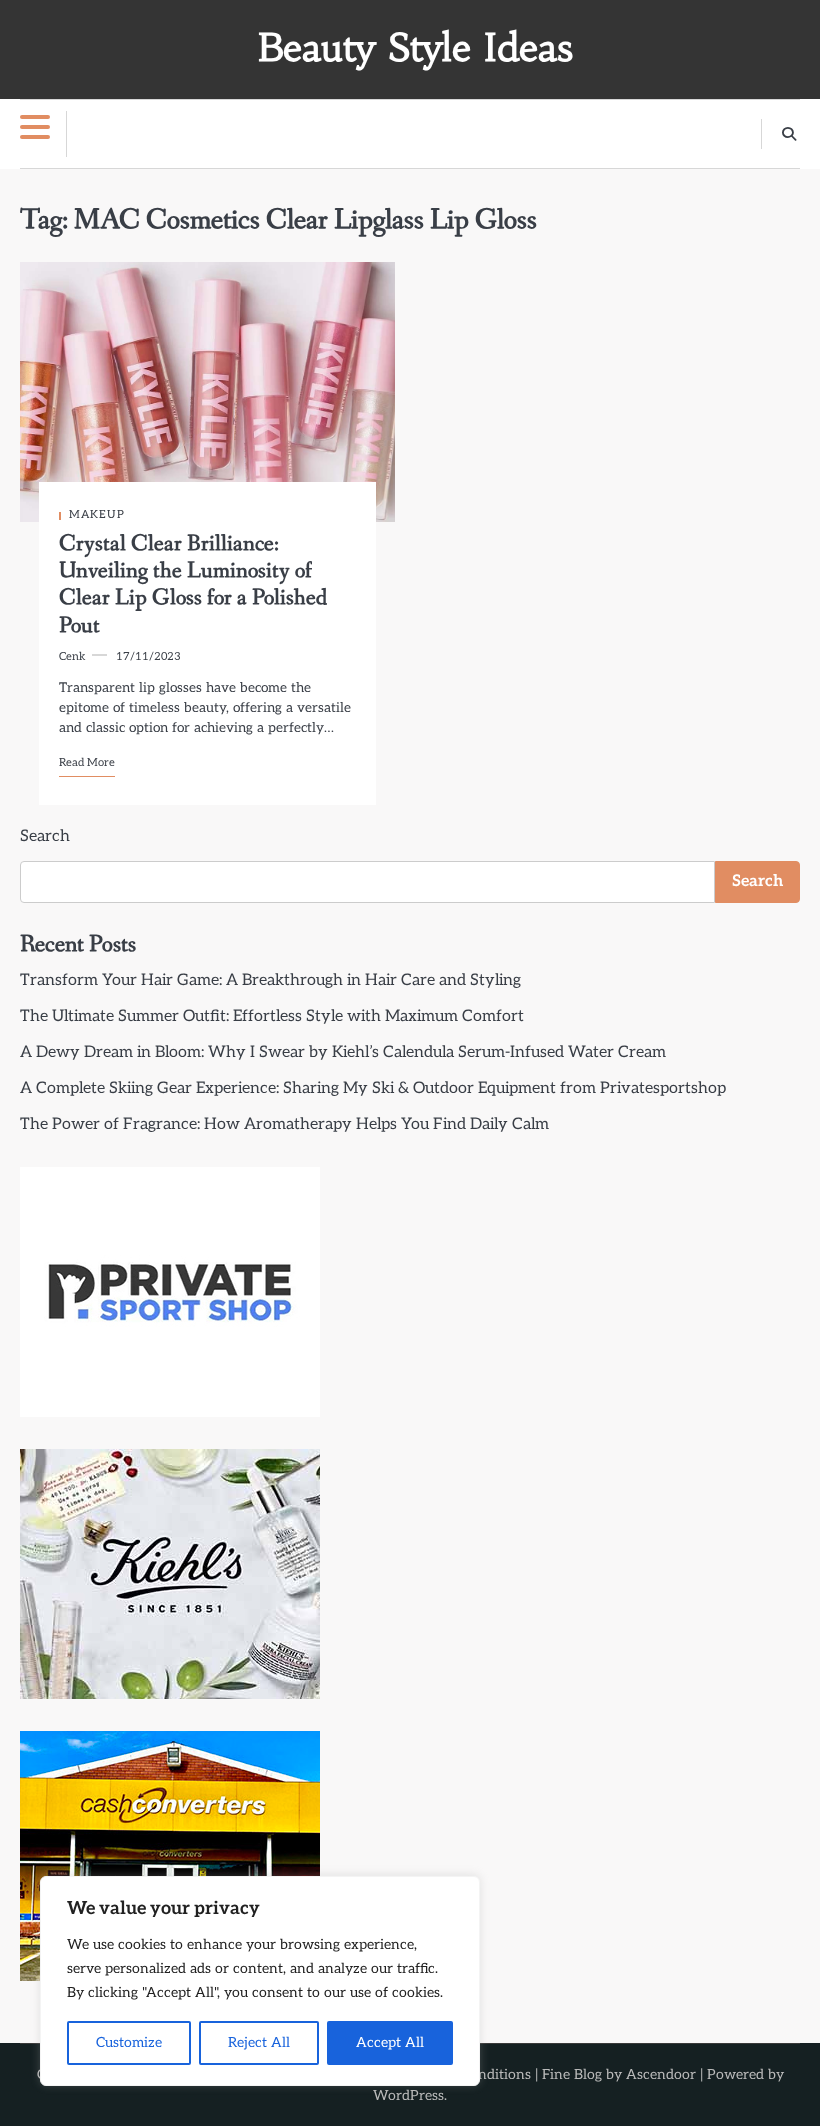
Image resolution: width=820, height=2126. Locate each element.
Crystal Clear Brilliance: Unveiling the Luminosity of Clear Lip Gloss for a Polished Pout (193, 584)
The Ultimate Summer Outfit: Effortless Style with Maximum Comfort (272, 1016)
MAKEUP (97, 514)
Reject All (259, 2042)
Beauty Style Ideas (415, 47)
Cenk (72, 656)
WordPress (408, 2095)
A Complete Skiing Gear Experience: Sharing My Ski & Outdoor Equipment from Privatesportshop (373, 1088)
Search (45, 836)
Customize (129, 2042)
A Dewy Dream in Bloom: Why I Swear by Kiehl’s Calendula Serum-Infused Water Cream (343, 1052)
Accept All (390, 2042)
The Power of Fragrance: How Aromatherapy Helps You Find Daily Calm (284, 1124)
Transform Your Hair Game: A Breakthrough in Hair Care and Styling (270, 980)
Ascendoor (661, 2074)
